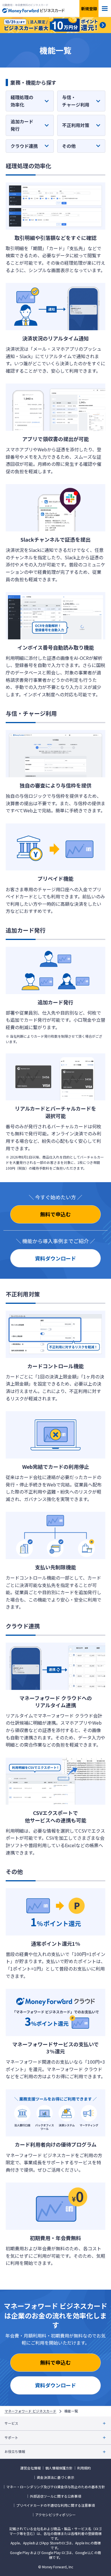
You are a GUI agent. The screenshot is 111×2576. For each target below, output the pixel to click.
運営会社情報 (30, 2468)
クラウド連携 (24, 146)
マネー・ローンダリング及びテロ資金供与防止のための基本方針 (56, 2487)
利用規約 (84, 2468)
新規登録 (89, 9)
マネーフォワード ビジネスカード (30, 2411)
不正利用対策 (76, 125)
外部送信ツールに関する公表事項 (55, 2496)
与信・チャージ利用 (76, 101)
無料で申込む (55, 1214)
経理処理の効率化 (22, 101)
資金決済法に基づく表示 (55, 2477)
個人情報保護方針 (59, 2468)
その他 (69, 146)
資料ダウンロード (55, 1258)
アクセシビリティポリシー (55, 2515)
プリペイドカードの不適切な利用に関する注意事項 (55, 2505)
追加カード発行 (22, 125)
